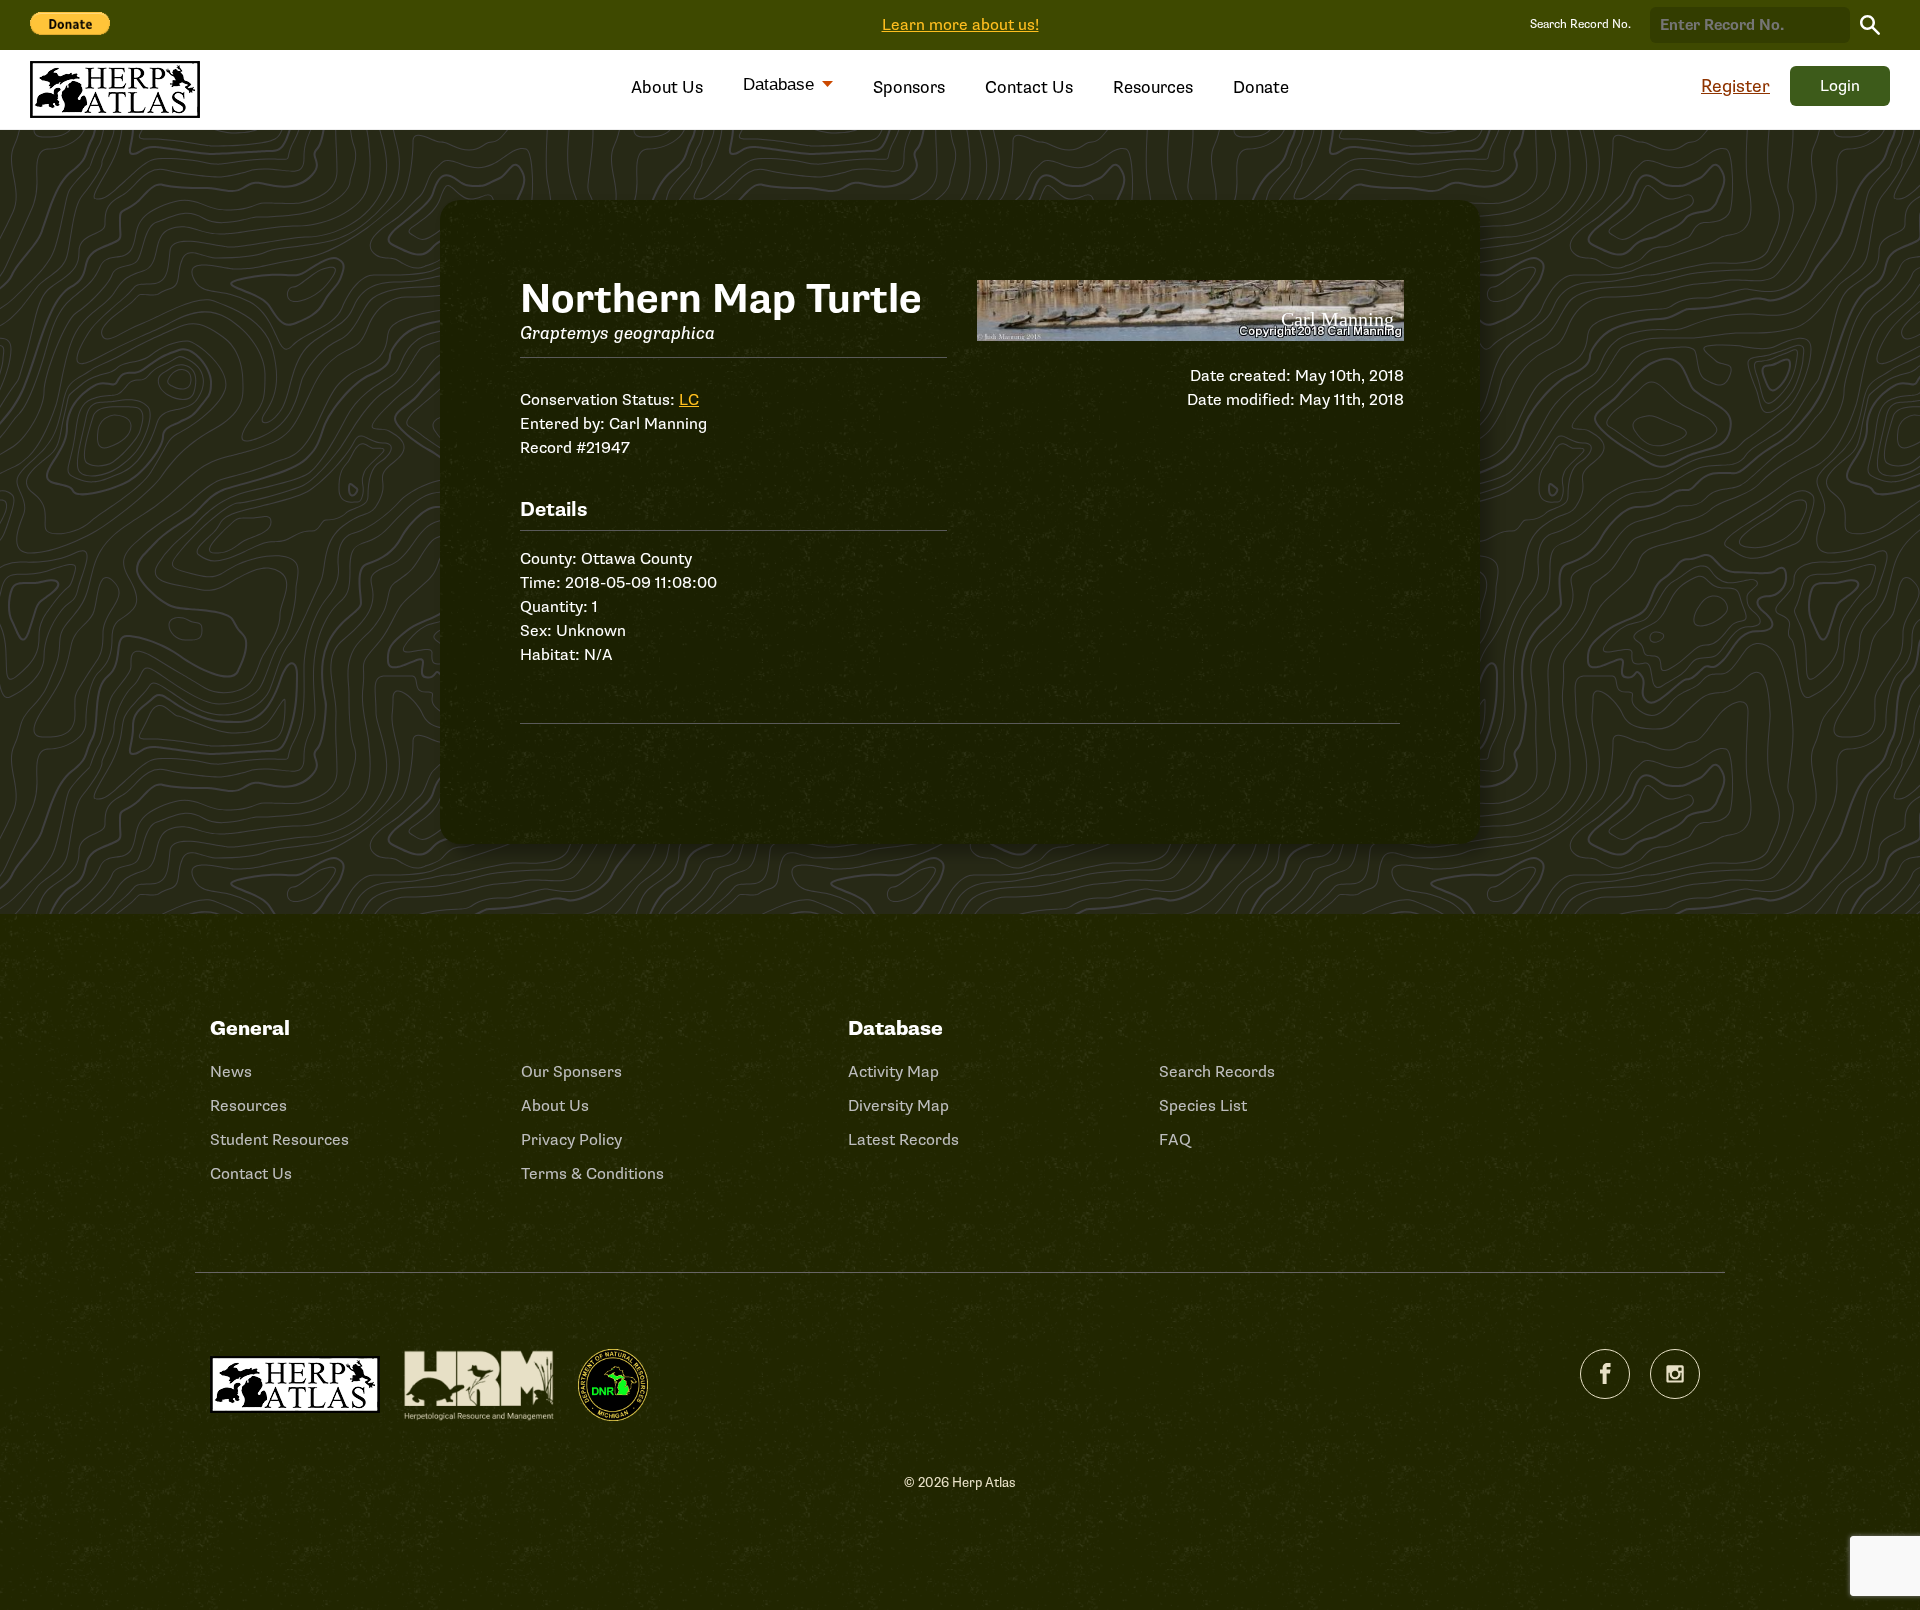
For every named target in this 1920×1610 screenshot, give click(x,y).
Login (1840, 86)
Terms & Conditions (592, 1174)
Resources (1153, 87)
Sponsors (909, 87)
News (231, 1072)
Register (1735, 86)
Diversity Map (898, 1106)
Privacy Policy (571, 1140)
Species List (1203, 1106)
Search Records (1217, 1072)
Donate (1261, 87)
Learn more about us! (960, 25)
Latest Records (903, 1140)
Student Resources (279, 1140)
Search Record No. (1580, 24)
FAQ (1175, 1140)
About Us (667, 87)
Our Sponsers (571, 1072)
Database (781, 84)
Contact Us (1029, 87)
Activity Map (893, 1072)
